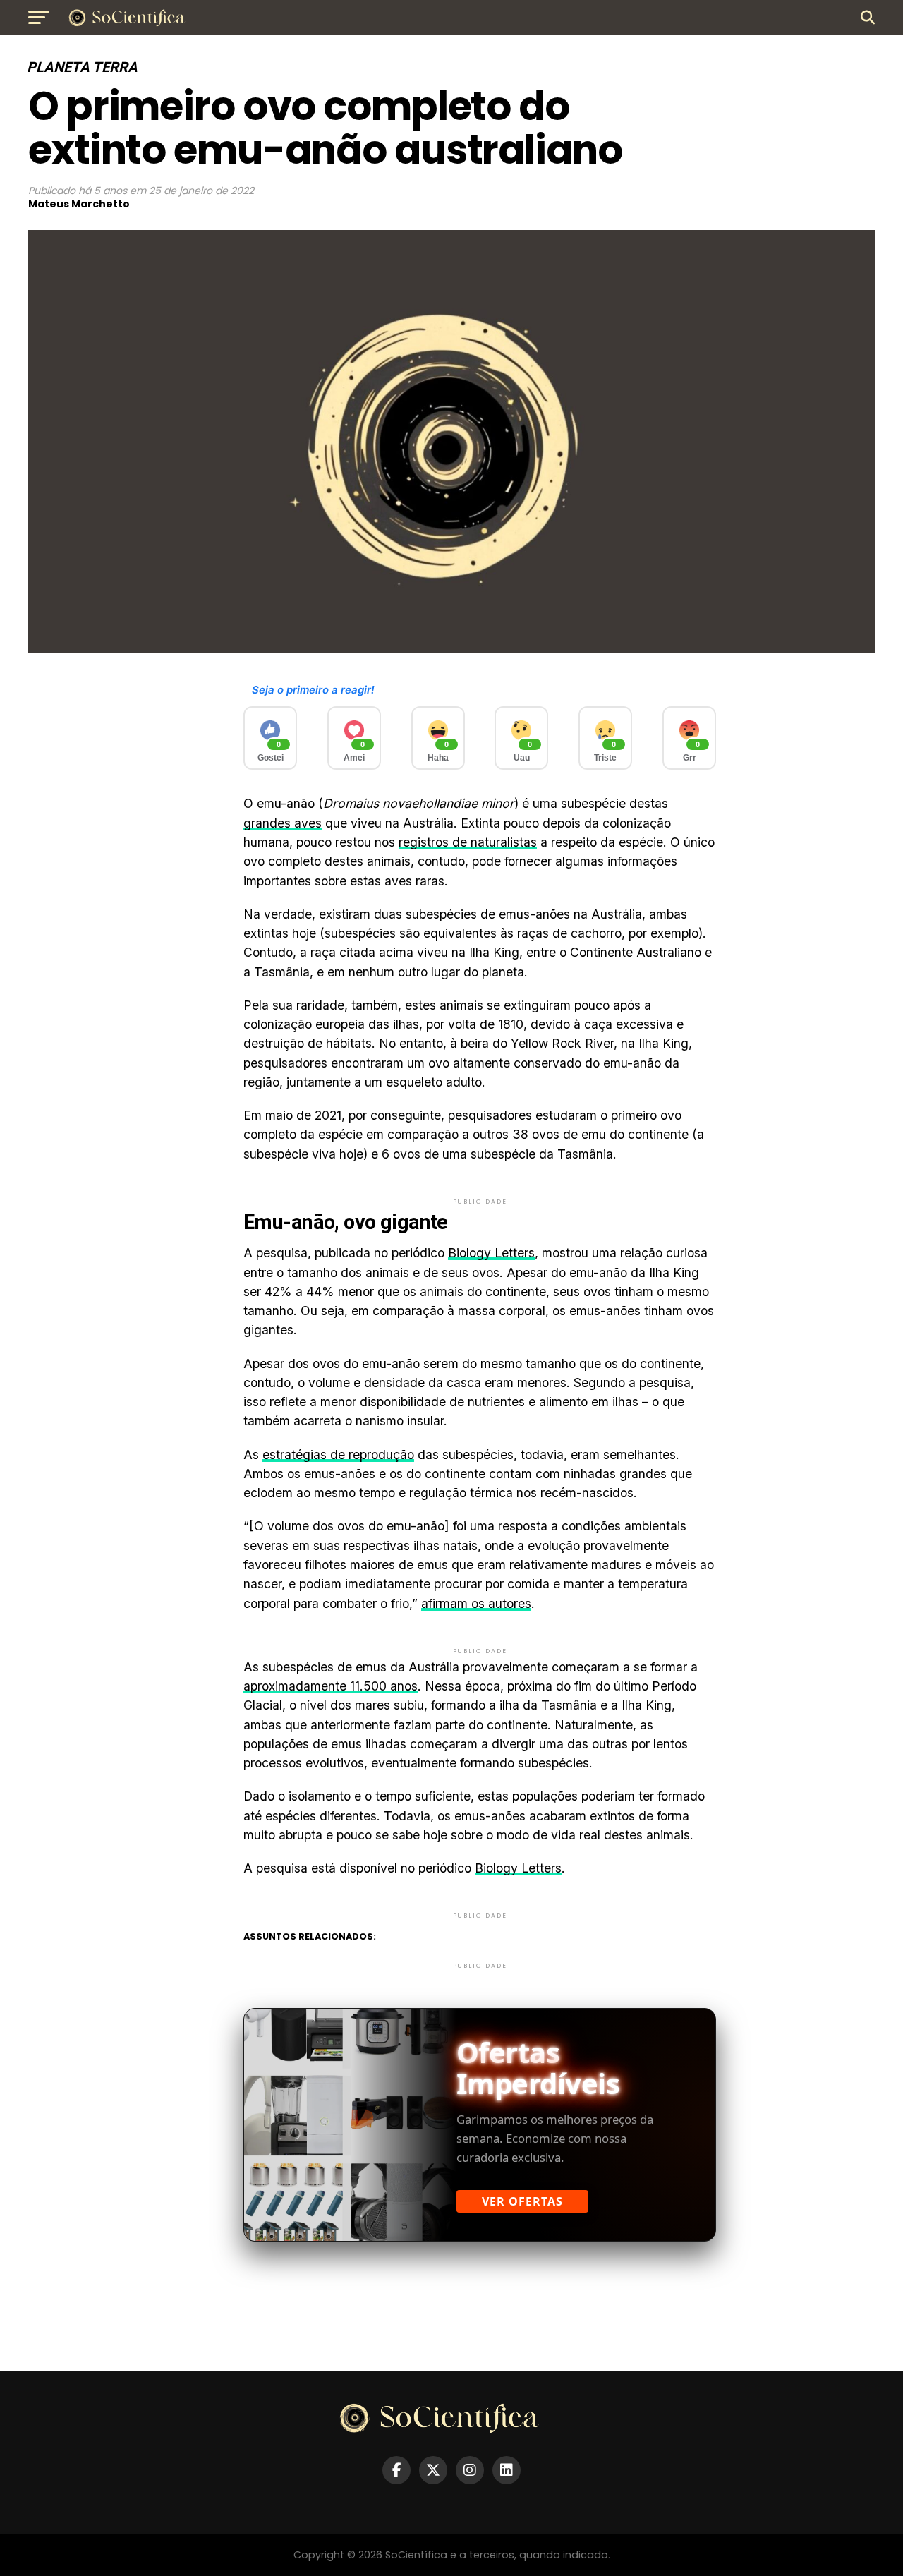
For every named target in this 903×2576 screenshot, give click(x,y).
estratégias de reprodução (338, 1455)
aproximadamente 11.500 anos (331, 1686)
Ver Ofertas (522, 2201)
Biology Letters (491, 1253)
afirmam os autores (476, 1603)
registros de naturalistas (468, 842)
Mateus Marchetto (79, 204)
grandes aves (283, 823)
